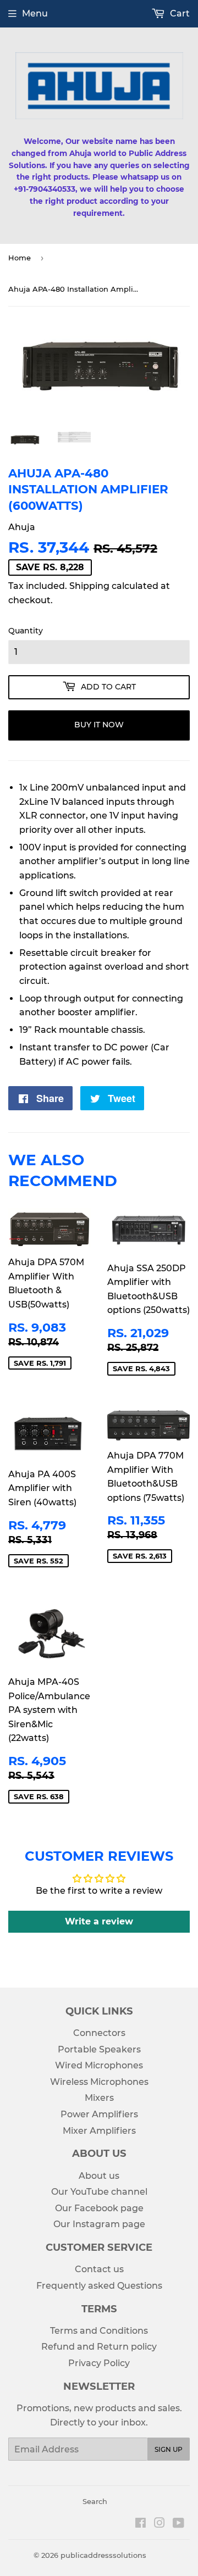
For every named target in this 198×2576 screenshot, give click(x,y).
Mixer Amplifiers (99, 2131)
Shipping (89, 586)
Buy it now (99, 725)
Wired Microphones (99, 2065)
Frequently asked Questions (99, 2286)
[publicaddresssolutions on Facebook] (141, 2524)
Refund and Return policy (99, 2347)
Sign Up (169, 2449)
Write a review (99, 1921)
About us (99, 2176)
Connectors (99, 2033)
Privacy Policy (99, 2363)
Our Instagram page (99, 2224)
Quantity (26, 631)
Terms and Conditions (99, 2331)
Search (95, 2501)
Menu (35, 13)
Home (20, 258)
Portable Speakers (99, 2049)
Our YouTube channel (99, 2192)
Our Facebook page (99, 2208)
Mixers (99, 2098)
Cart (179, 13)
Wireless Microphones (99, 2082)
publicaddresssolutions (103, 2555)
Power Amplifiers (99, 2114)
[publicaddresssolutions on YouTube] (178, 2524)
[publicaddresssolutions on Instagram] (159, 2524)
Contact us (99, 2269)
